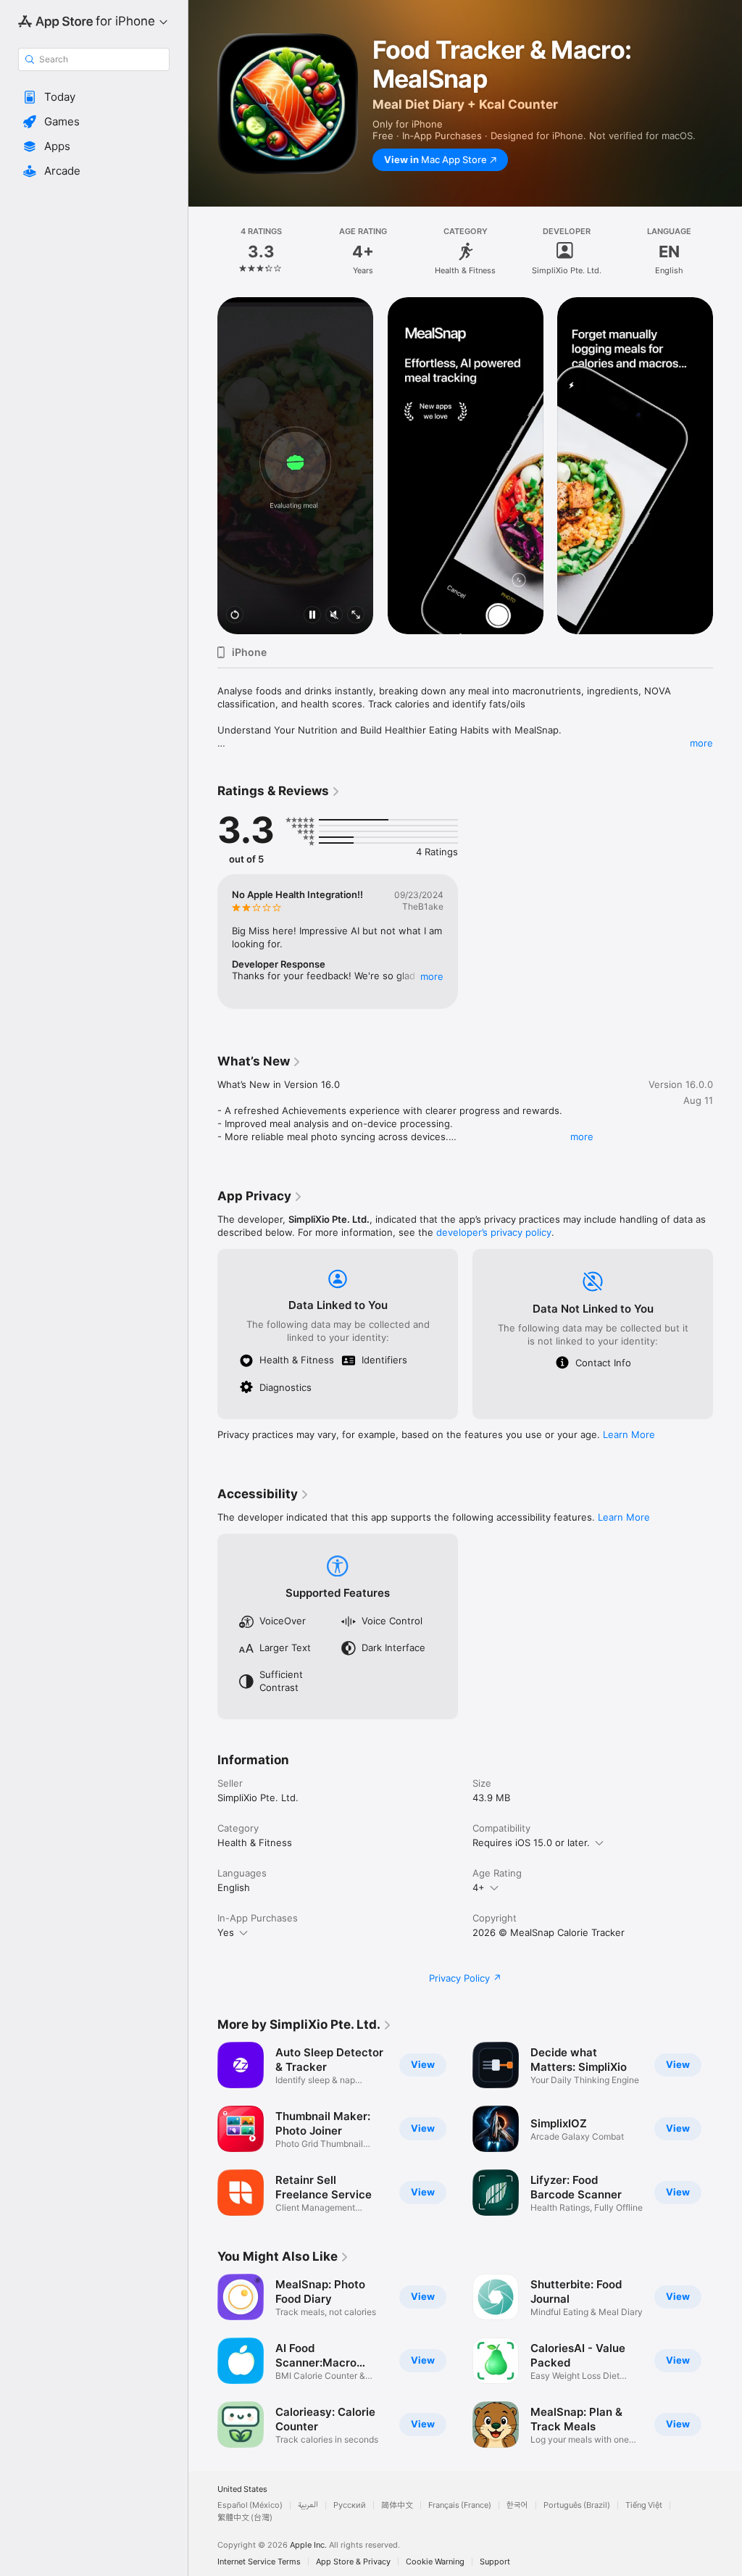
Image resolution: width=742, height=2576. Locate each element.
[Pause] (312, 616)
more (701, 743)
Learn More (629, 1434)
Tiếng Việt (644, 2505)
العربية (308, 2505)
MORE (432, 976)
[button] (94, 97)
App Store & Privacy (353, 2562)
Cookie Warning (435, 2562)
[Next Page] (728, 252)
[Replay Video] (235, 616)
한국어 (517, 2505)
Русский (350, 2505)
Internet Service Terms (259, 2562)
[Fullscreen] (356, 616)
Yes (226, 1932)
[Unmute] (334, 616)
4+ (479, 1887)
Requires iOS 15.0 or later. (531, 1842)
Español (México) (250, 2505)
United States (242, 2489)
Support (495, 2562)
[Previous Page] (203, 252)
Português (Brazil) (577, 2505)
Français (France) (460, 2505)
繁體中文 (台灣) (245, 2518)
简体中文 (397, 2505)
